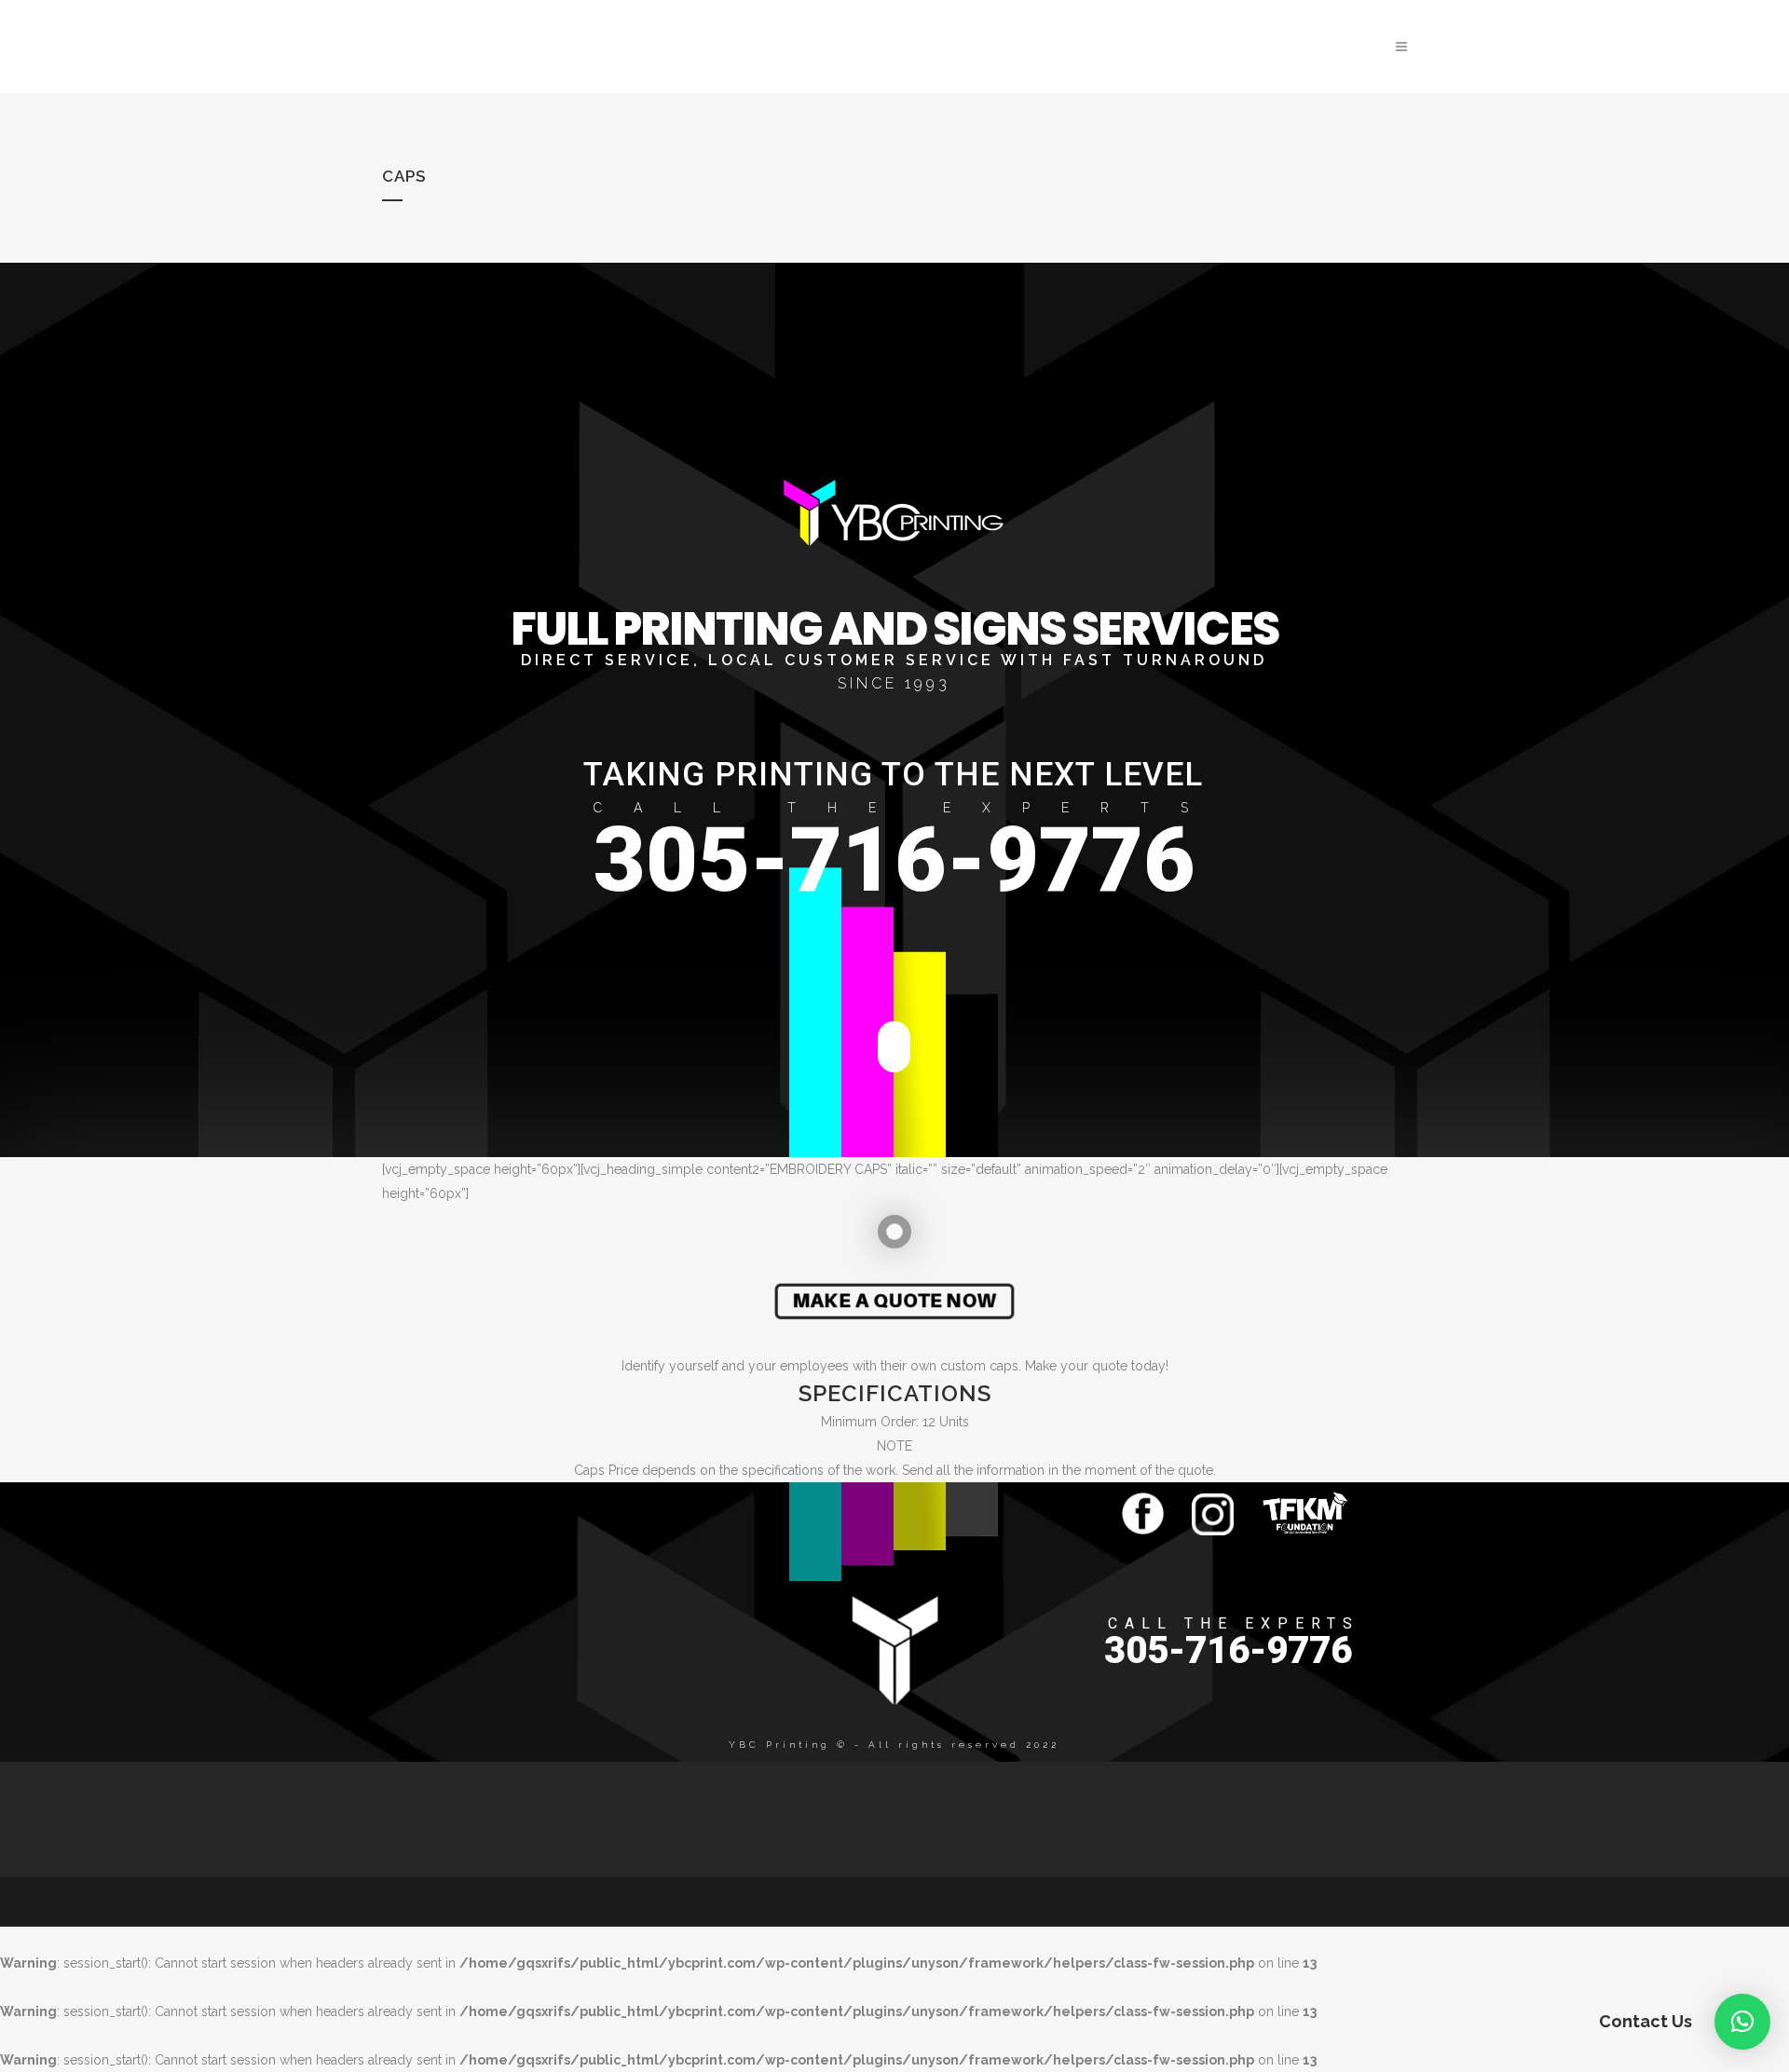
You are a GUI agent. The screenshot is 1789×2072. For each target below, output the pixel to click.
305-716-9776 (894, 860)
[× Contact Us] (1742, 2022)
